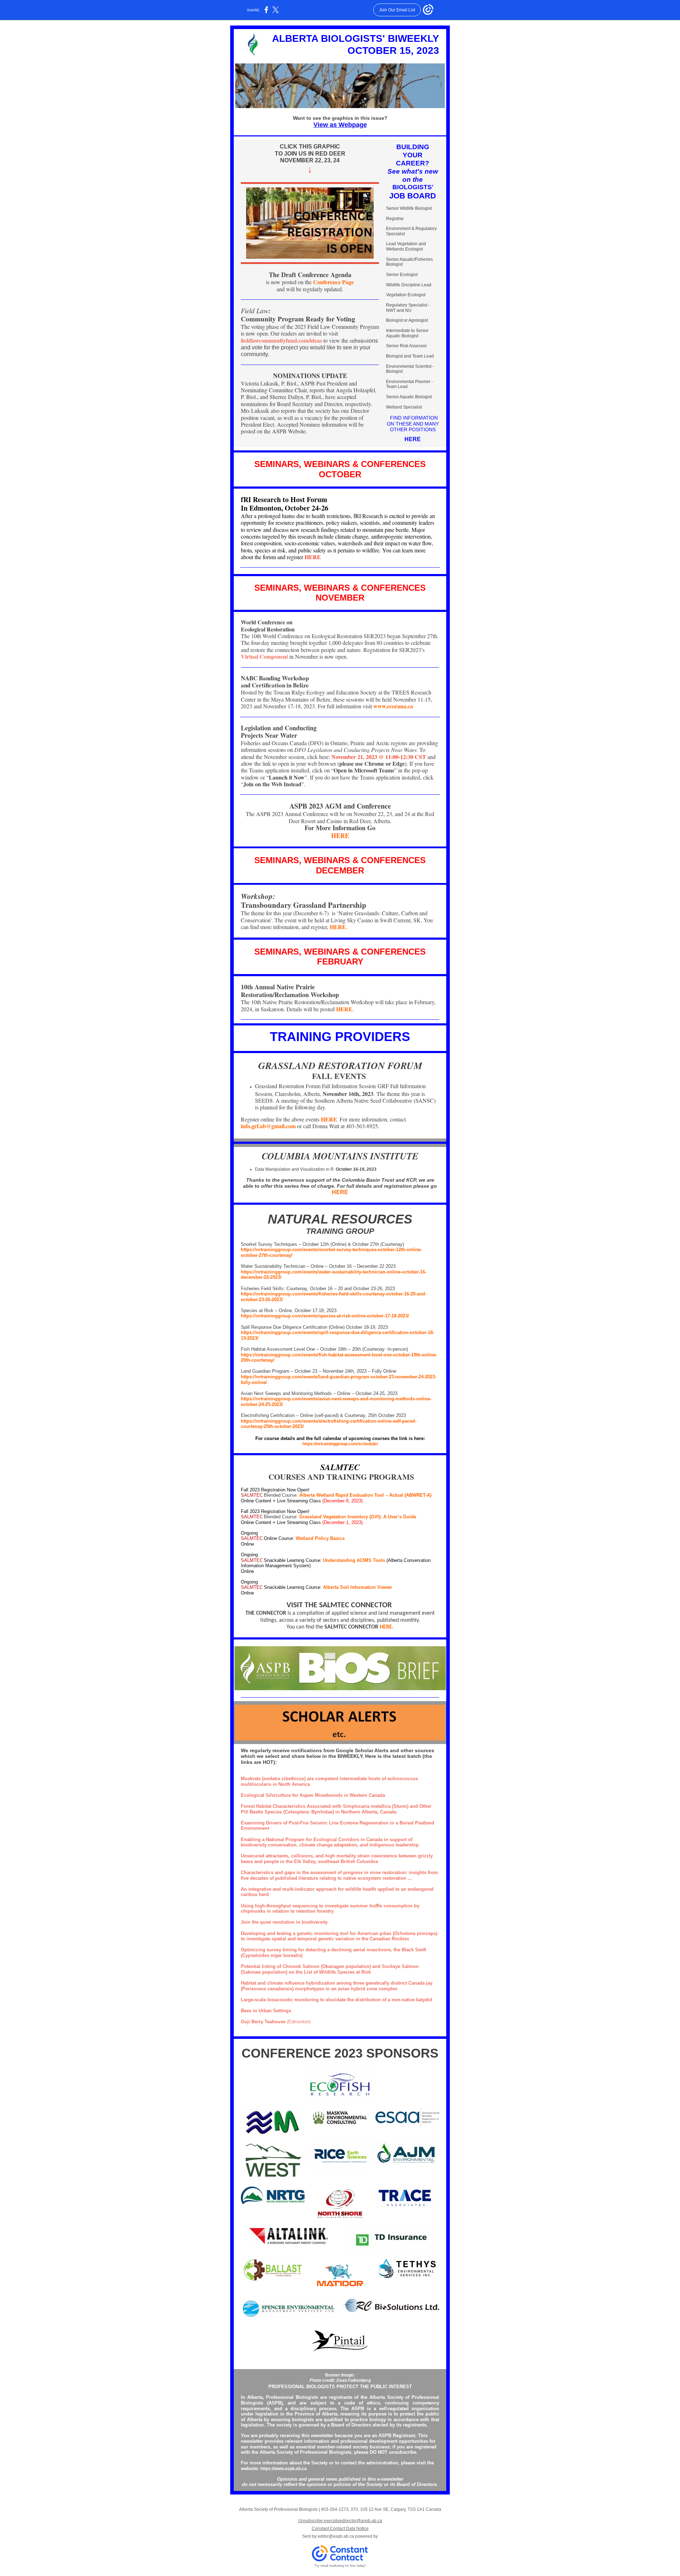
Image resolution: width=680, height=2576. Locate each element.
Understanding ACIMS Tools (355, 1560)
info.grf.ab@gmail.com (268, 1126)
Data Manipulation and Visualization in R (294, 1169)
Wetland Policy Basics (320, 1538)
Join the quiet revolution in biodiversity (284, 1922)
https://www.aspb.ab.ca (284, 2469)
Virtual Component (264, 656)
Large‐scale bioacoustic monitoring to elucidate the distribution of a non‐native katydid (336, 2000)
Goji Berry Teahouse (263, 2022)
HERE (413, 439)
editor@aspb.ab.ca (336, 2536)
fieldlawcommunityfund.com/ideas (281, 340)
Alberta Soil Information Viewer (358, 1587)
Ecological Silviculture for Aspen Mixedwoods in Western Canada (313, 1795)
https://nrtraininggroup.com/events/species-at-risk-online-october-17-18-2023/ (325, 1316)
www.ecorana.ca (393, 706)
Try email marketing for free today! (340, 2566)
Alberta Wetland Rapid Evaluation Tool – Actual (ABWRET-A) (365, 1495)
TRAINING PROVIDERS (340, 1037)
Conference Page (333, 282)
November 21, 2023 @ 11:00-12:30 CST (379, 757)
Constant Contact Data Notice (340, 2529)
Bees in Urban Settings (266, 2011)
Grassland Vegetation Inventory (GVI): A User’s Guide (358, 1517)
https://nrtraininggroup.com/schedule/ (340, 1444)
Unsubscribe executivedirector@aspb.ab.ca (340, 2521)
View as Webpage (340, 125)
